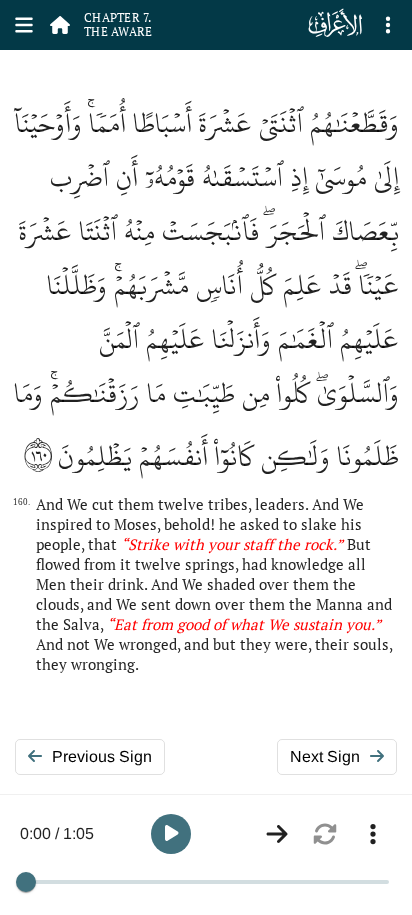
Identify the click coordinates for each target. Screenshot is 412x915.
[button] (171, 834)
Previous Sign (102, 756)
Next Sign (325, 756)
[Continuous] (277, 834)
